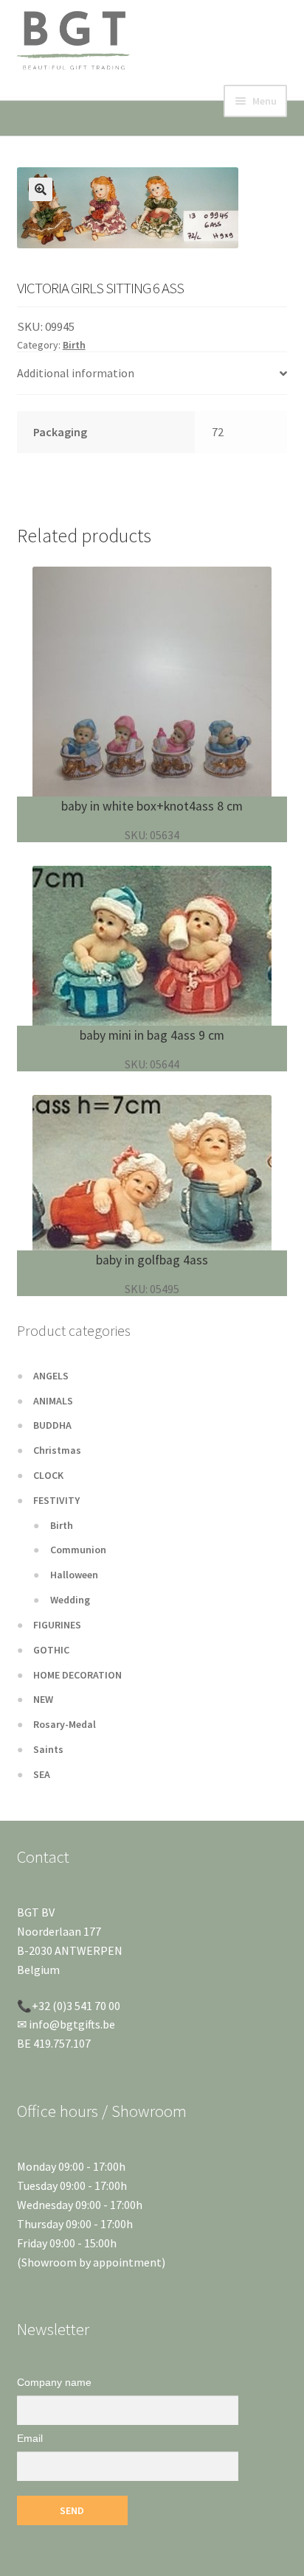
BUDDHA (52, 1425)
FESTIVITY (56, 1500)
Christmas (57, 1450)
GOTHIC (51, 1650)
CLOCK (48, 1475)
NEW (43, 1699)
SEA (42, 1774)
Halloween (74, 1575)
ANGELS (51, 1376)
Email (30, 2438)
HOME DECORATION (77, 1675)
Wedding (70, 1600)
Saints (48, 1749)
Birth (74, 345)
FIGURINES (57, 1625)
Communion (78, 1550)
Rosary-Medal (65, 1724)
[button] (41, 189)
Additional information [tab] (76, 373)
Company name (54, 2382)
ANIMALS (53, 1401)
